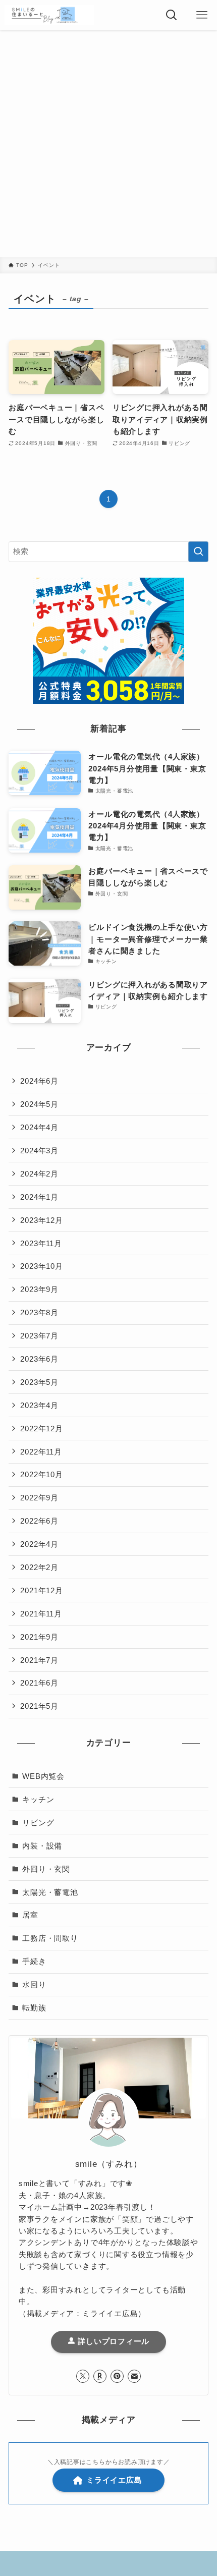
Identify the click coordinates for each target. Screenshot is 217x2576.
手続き (34, 1961)
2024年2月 (39, 1174)
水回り (34, 1984)
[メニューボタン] (202, 15)
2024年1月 (39, 1197)
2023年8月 (39, 1312)
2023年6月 (39, 1359)
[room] (100, 2376)
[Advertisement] (108, 144)
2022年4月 (39, 1544)
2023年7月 (39, 1336)
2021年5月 (39, 1706)
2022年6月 (39, 1521)
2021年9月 (39, 1637)
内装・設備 (42, 1846)
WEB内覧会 (43, 1776)
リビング (38, 1823)
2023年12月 (41, 1220)
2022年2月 (39, 1567)
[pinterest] (117, 2376)
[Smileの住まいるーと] (49, 15)
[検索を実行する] (198, 552)
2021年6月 (39, 1683)
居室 (30, 1915)
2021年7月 (39, 1660)
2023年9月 (39, 1289)
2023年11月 (41, 1243)
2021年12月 (41, 1590)
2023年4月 (39, 1405)
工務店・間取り (50, 1938)
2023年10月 (41, 1266)
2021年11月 (41, 1614)
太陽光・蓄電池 (50, 1892)
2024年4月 (39, 1127)
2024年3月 (39, 1151)
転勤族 (34, 2008)
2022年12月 (41, 1429)
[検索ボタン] (172, 15)
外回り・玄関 (46, 1869)
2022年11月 (41, 1452)
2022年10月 (41, 1474)
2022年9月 (39, 1498)
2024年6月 (39, 1081)
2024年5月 (39, 1104)
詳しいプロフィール (113, 2341)
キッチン (38, 1799)
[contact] (134, 2376)
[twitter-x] (83, 2376)
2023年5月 (39, 1382)
